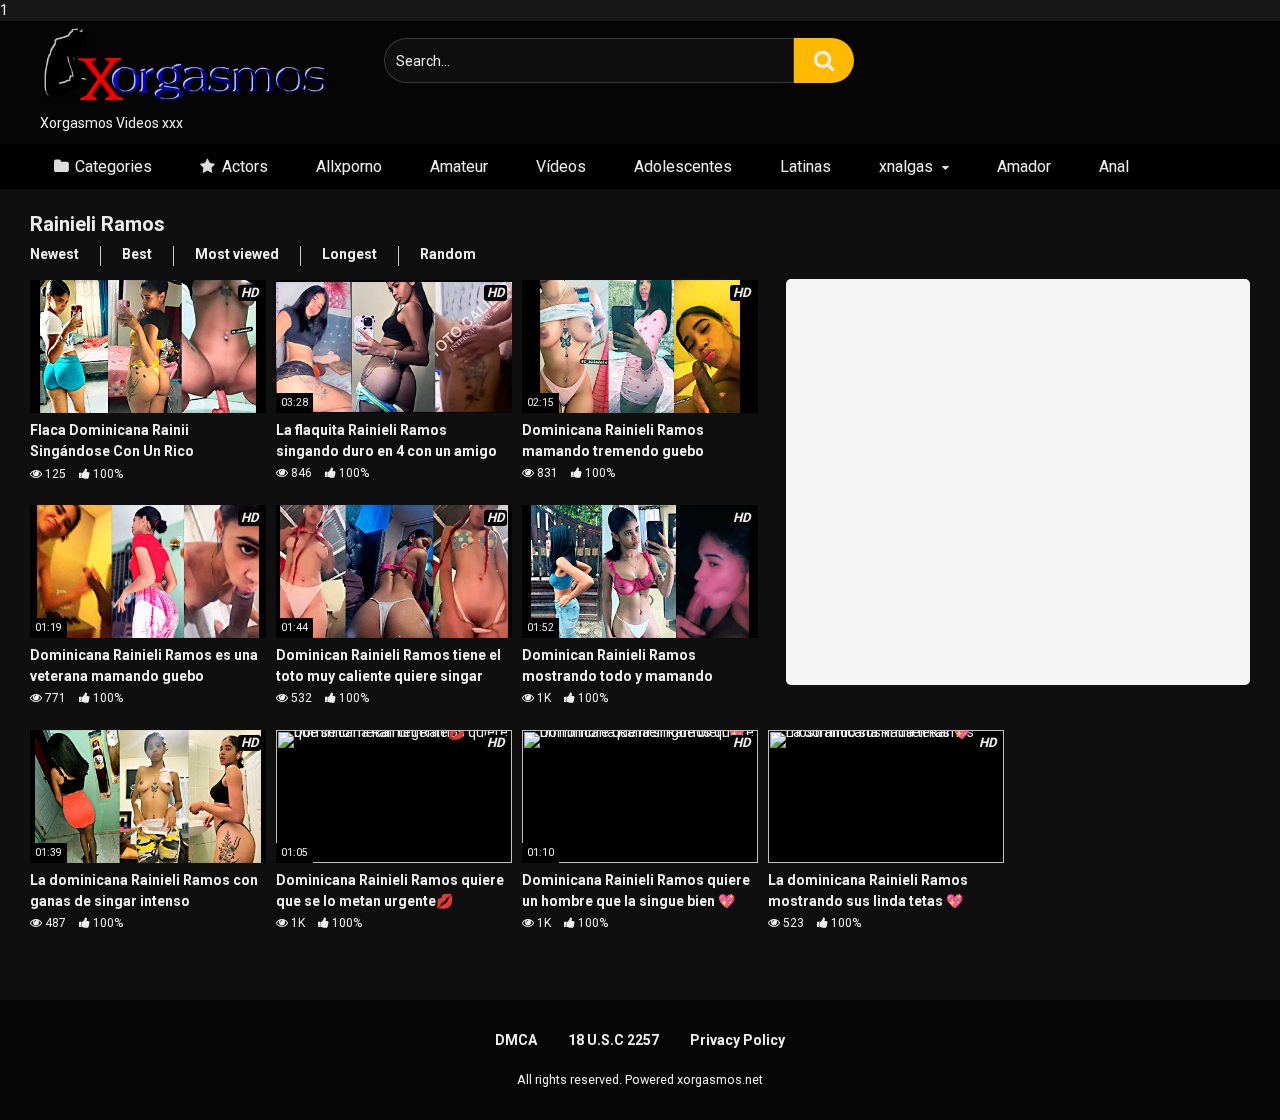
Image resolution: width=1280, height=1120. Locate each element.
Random (448, 254)
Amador (1024, 166)
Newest (54, 254)
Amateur (459, 166)
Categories (113, 166)
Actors (245, 166)
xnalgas (906, 166)
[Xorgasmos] (180, 67)
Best (137, 254)
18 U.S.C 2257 (613, 1040)
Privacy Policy (737, 1040)
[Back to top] (1213, 1063)
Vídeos (561, 166)
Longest (349, 254)
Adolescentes (683, 166)
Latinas (805, 166)
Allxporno (349, 166)
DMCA (516, 1040)
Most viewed (237, 254)
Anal (1114, 166)
